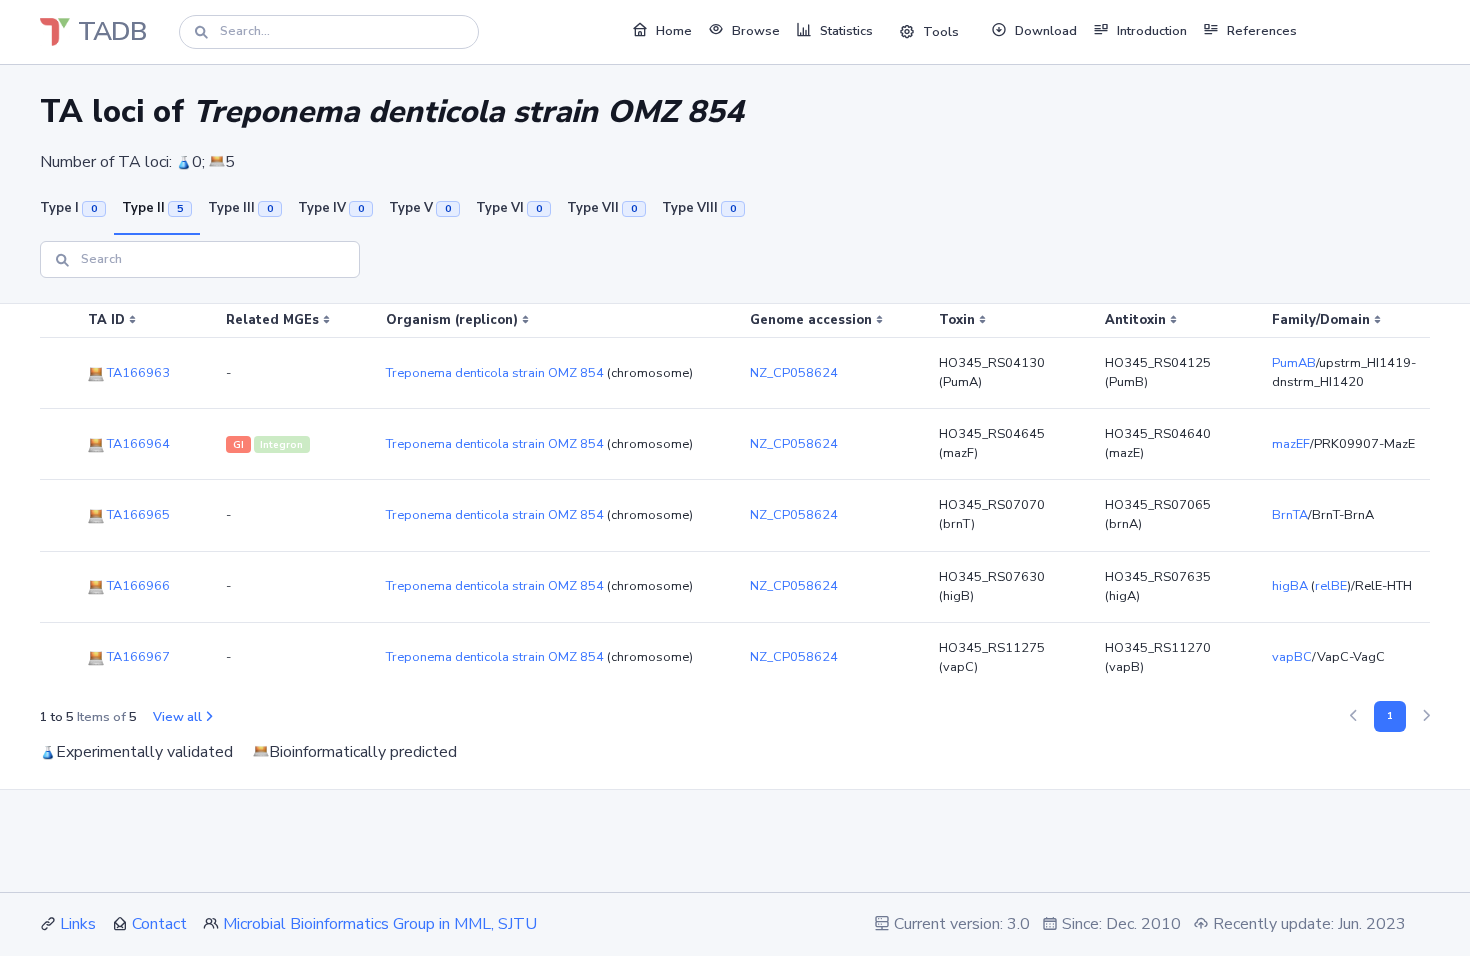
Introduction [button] (1152, 31)
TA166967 (137, 657)
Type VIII (699, 208)
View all (177, 717)
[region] (735, 498)
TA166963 (137, 373)
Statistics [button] (846, 31)
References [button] (1262, 31)
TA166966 (137, 586)
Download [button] (1046, 31)
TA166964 (137, 444)
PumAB (1294, 363)
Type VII (602, 208)
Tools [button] (941, 32)
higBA (1290, 586)
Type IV (331, 208)
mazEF (1291, 444)
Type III (240, 208)
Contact (159, 924)
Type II (152, 208)
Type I (68, 208)
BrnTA (1290, 515)
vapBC (1292, 657)
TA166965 (137, 515)
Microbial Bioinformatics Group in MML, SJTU (380, 924)
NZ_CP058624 (794, 373)
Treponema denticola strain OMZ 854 (495, 373)
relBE (1331, 586)
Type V (420, 208)
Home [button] (674, 31)
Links (78, 924)
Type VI (509, 208)
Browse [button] (756, 31)
